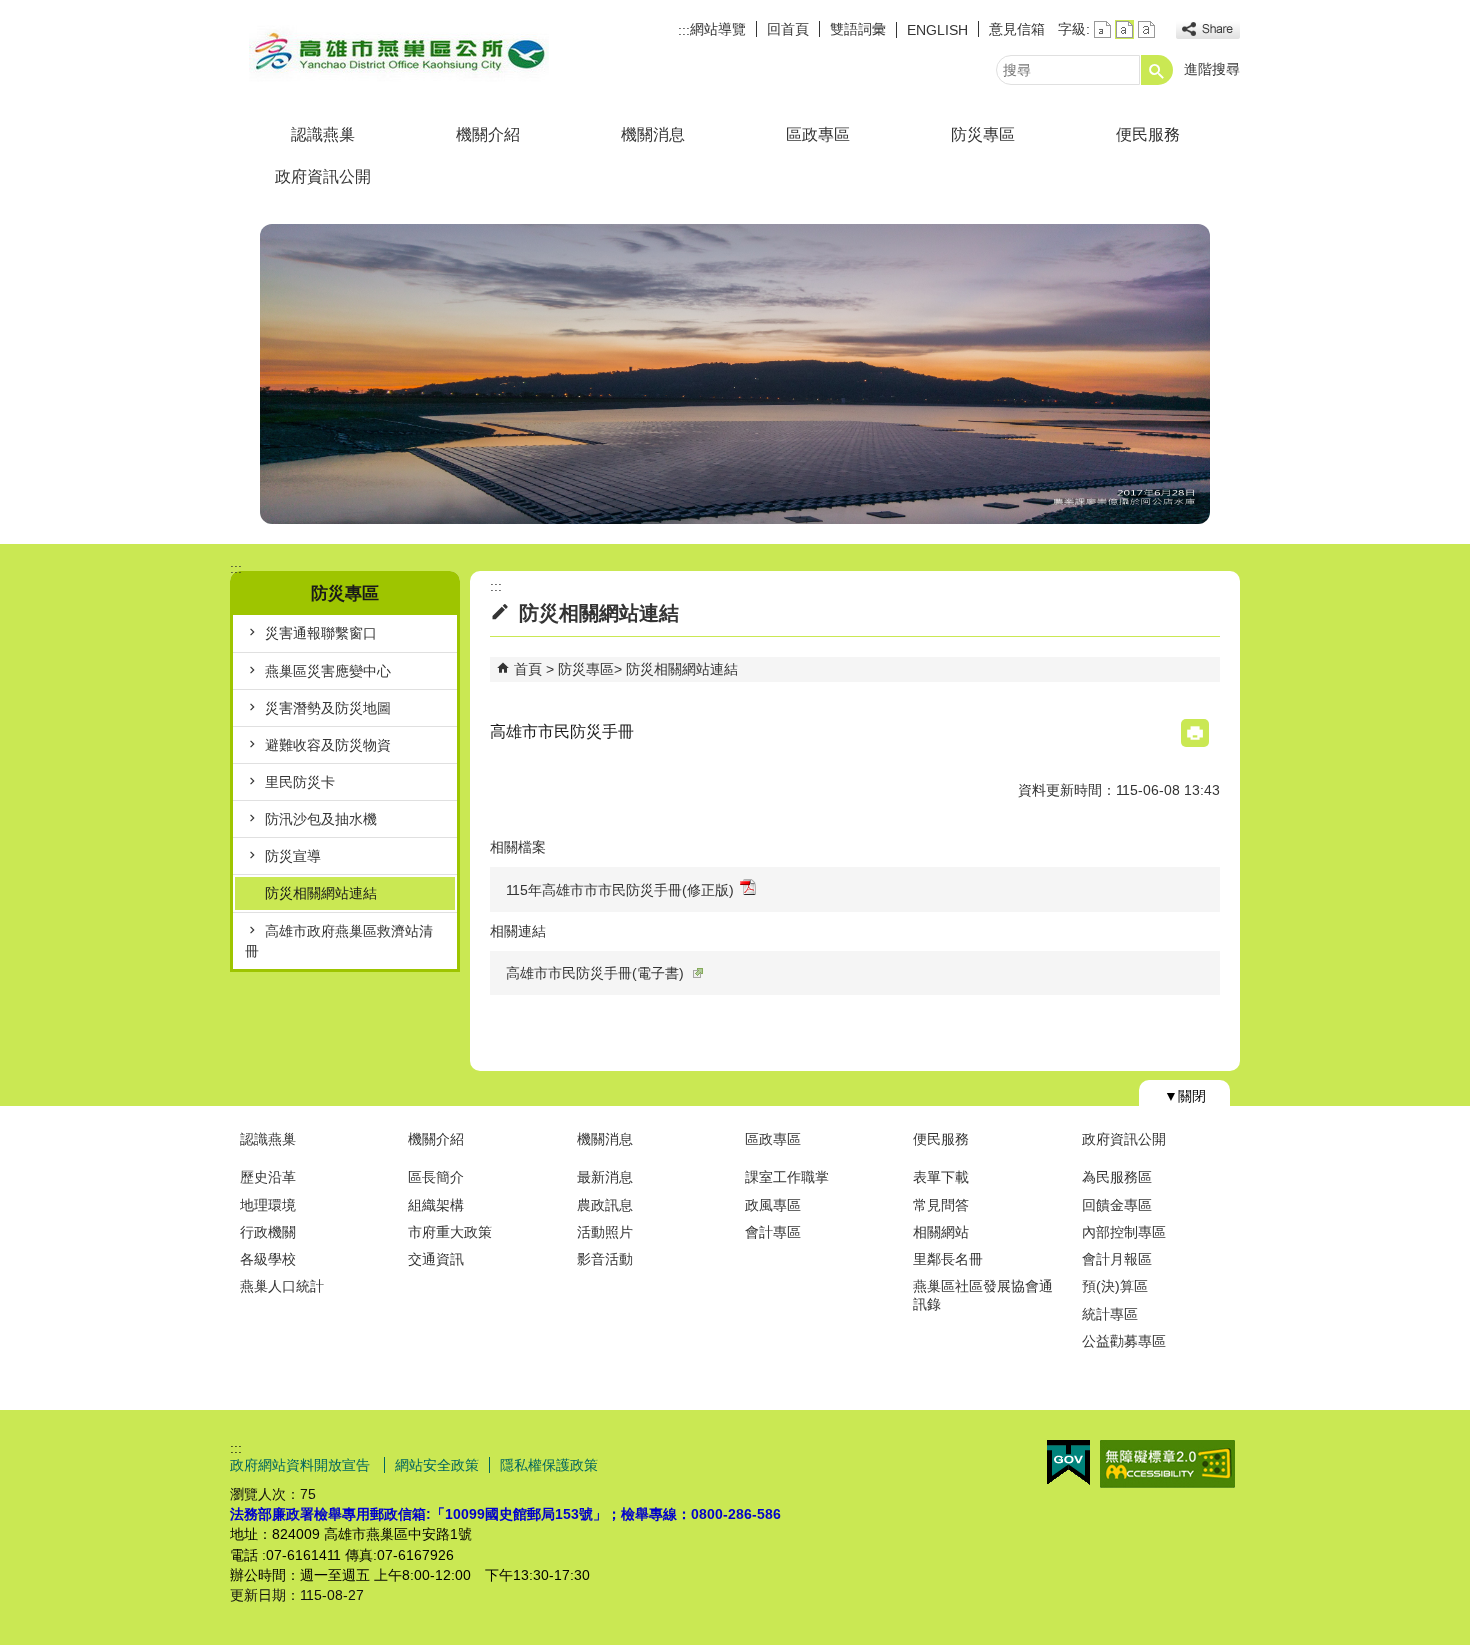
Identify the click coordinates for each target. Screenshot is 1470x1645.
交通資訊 (436, 1259)
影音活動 (605, 1259)
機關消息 (653, 134)
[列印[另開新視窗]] (1195, 733)
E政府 (1068, 1462)
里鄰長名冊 (948, 1259)
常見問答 (941, 1205)
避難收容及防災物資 (328, 745)
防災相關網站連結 (321, 893)
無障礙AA (1167, 1464)
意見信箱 (1017, 29)
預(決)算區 (1115, 1286)
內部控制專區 (1124, 1232)
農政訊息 (605, 1205)
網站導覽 (718, 29)
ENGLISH (937, 30)
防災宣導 (293, 856)
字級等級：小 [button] (1102, 29)
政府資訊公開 (323, 176)
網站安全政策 (437, 1465)
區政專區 (818, 134)
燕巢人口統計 (282, 1286)
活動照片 (605, 1232)
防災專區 (983, 134)
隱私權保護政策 (549, 1465)
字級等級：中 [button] (1124, 29)
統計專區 (1110, 1314)
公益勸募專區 (1124, 1341)
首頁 (528, 669)
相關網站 (941, 1232)
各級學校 (268, 1259)
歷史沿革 (268, 1177)
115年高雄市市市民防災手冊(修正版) (620, 890)
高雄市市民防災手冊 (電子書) (595, 973)
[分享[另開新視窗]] (1208, 29)
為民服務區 (1117, 1177)
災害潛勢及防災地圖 (328, 708)
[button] (1157, 70)
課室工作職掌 (787, 1177)
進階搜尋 (1212, 69)
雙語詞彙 (858, 29)
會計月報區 (1117, 1259)
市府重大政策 (450, 1232)
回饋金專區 (1117, 1205)
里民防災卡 (300, 782)
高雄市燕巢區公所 (399, 53)
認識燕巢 (323, 134)
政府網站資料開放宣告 (302, 1465)
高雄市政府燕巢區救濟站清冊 (339, 941)
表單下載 (941, 1177)
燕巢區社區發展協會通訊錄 (983, 1294)
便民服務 (1148, 134)
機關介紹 (488, 134)
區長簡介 (436, 1177)
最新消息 (605, 1177)
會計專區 (773, 1232)
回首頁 (788, 29)
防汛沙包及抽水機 (321, 819)
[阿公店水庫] (735, 374)
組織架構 (436, 1205)
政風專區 (773, 1205)
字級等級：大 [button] (1146, 29)
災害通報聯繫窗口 (321, 633)
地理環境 (268, 1205)
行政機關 (268, 1232)
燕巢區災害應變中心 (328, 671)
